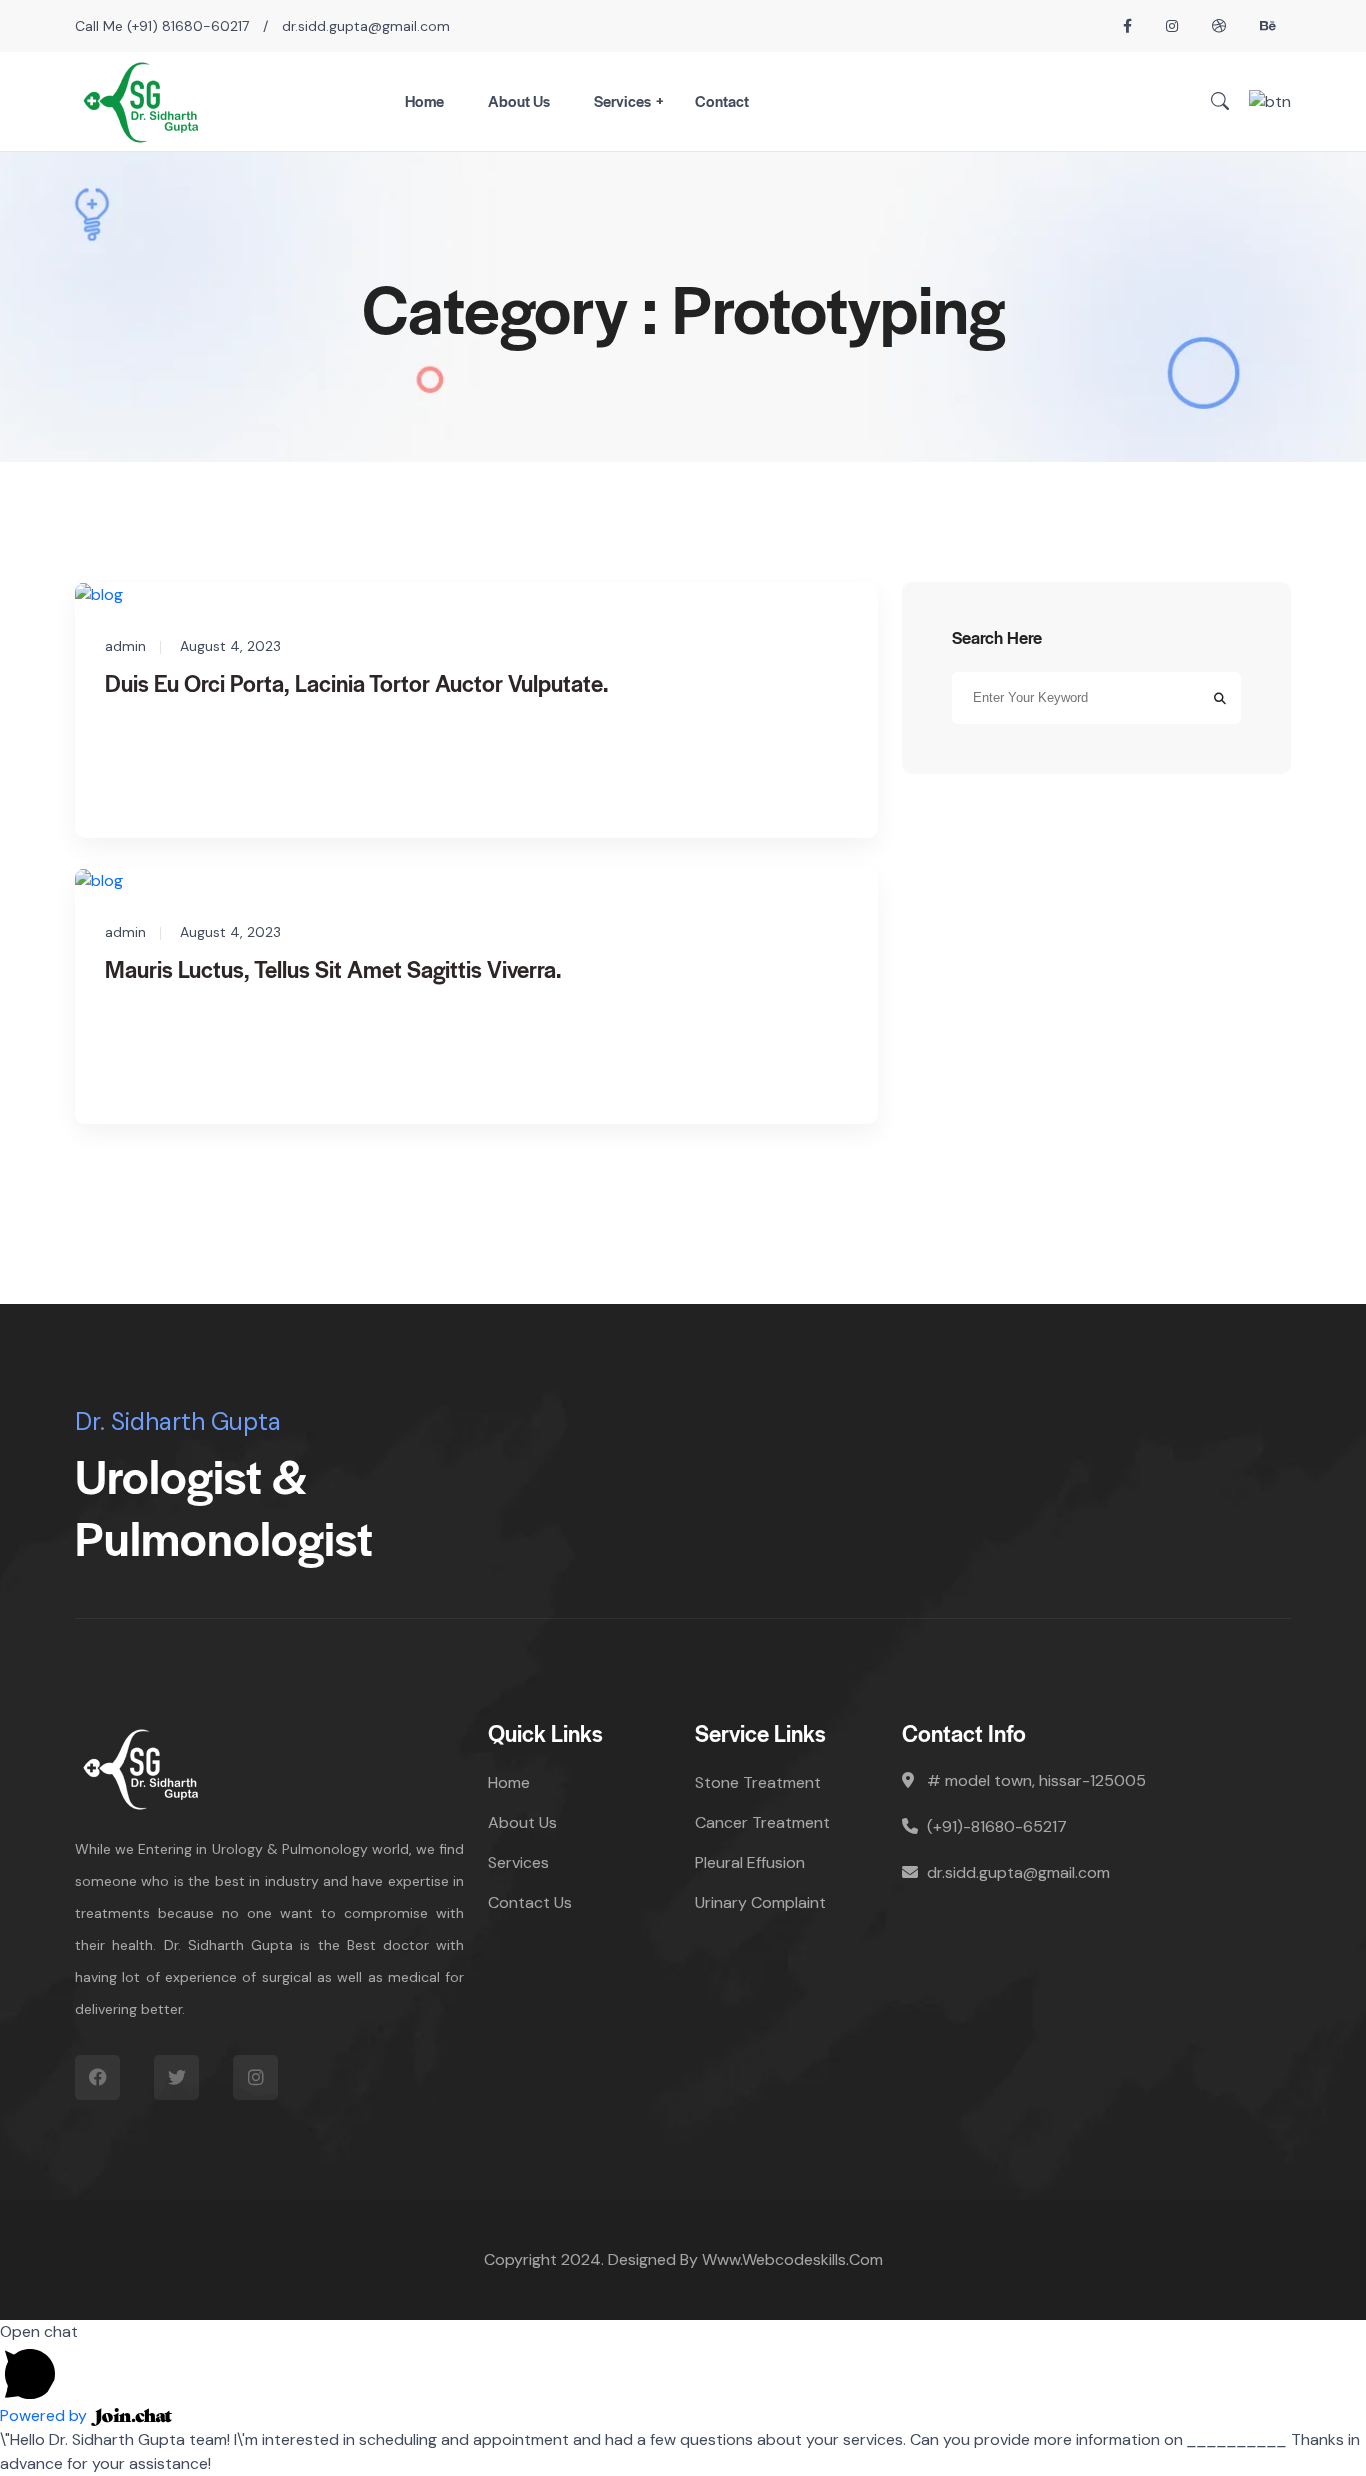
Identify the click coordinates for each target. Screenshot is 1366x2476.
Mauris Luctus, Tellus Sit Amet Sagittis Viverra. (333, 969)
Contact (722, 100)
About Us (519, 100)
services (518, 1862)
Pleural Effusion (750, 1862)
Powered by (45, 2415)
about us (522, 1822)
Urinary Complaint (760, 1902)
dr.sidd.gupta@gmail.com (366, 26)
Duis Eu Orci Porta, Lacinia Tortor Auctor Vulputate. (356, 683)
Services (622, 100)
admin (125, 646)
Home (424, 100)
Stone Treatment (758, 1782)
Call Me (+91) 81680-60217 (162, 26)
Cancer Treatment (762, 1822)
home (509, 1782)
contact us (530, 1902)
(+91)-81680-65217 (997, 1826)
